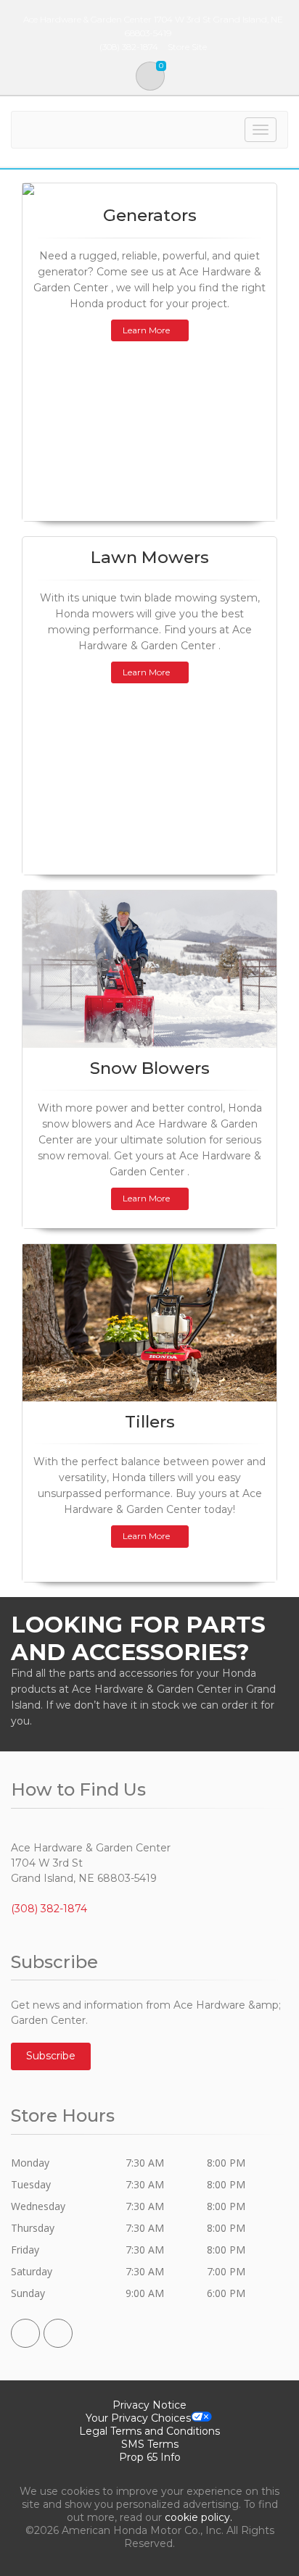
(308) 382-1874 (49, 1909)
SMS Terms (150, 2444)
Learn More (146, 330)
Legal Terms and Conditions (149, 2431)
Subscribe (51, 2056)
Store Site (187, 47)
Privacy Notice (149, 2405)
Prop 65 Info (150, 2457)
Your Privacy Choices (138, 2418)
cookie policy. (198, 2517)
